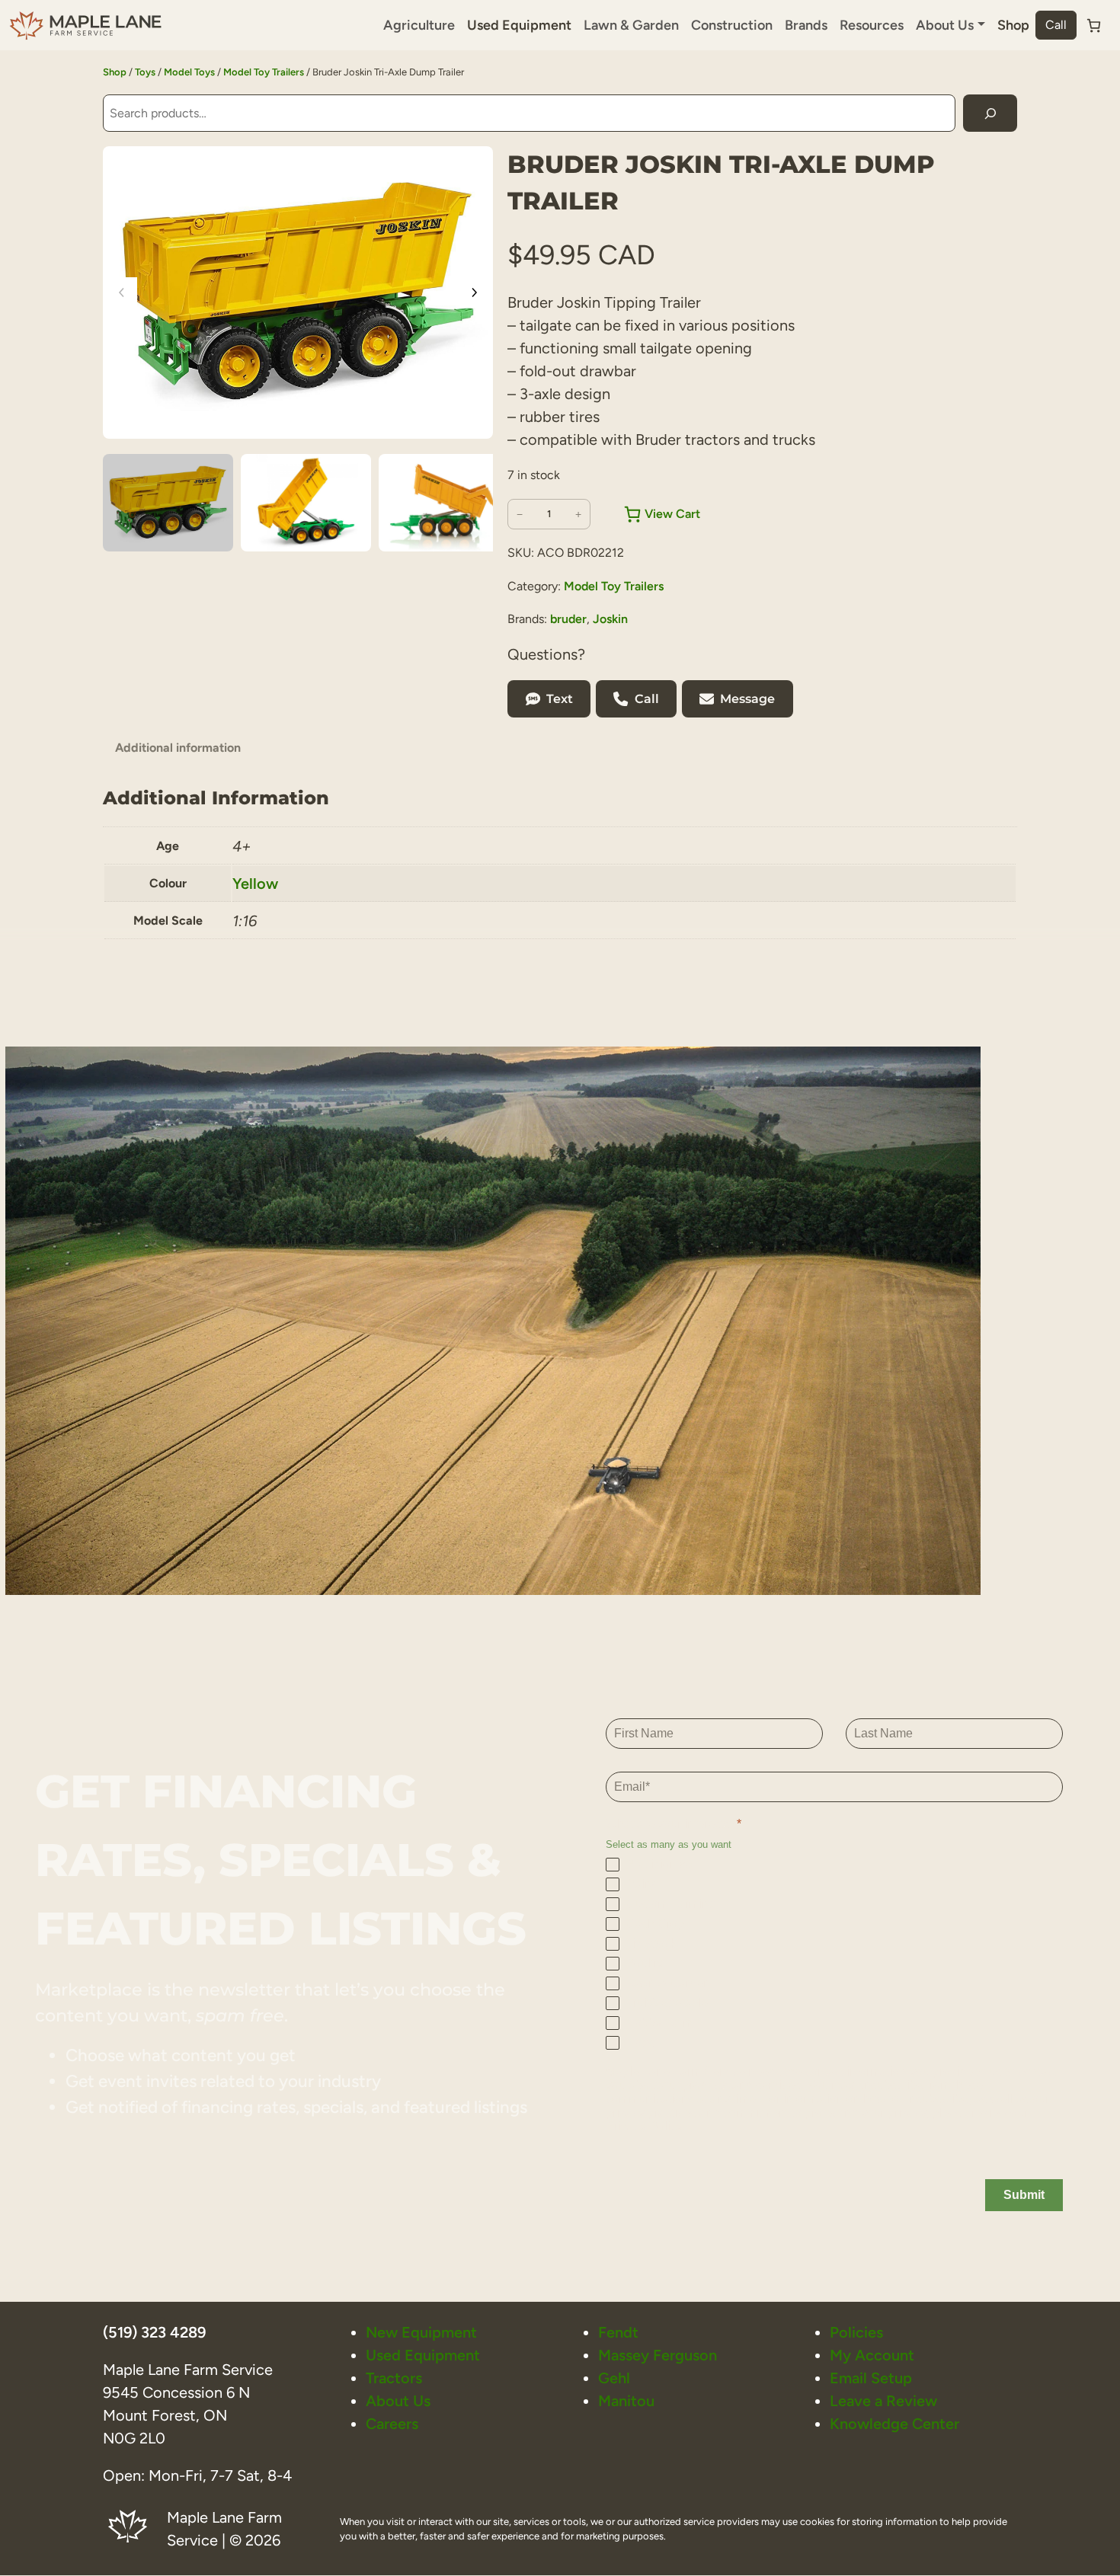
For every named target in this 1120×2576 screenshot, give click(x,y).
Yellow (255, 884)
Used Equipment (519, 25)
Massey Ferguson (658, 2355)
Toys (145, 72)
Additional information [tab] (178, 748)
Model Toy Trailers (264, 72)
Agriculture (419, 25)
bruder (568, 619)
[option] (306, 503)
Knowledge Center (894, 2424)
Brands (806, 25)
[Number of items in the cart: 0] (1094, 26)
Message (747, 699)
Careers (392, 2424)
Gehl (614, 2378)
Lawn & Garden (631, 25)
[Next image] (474, 292)
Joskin (610, 619)
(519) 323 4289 (154, 2332)
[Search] (990, 113)
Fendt (618, 2332)
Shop (1013, 25)
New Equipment (421, 2332)
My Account (872, 2355)
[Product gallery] (298, 292)
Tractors (394, 2378)
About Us (398, 2401)
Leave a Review (883, 2401)
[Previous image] (122, 292)
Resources (872, 25)
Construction (732, 25)
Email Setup (871, 2378)
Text (560, 699)
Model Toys (189, 72)
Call (1056, 25)
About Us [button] (945, 25)
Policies (856, 2332)
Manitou (626, 2401)
